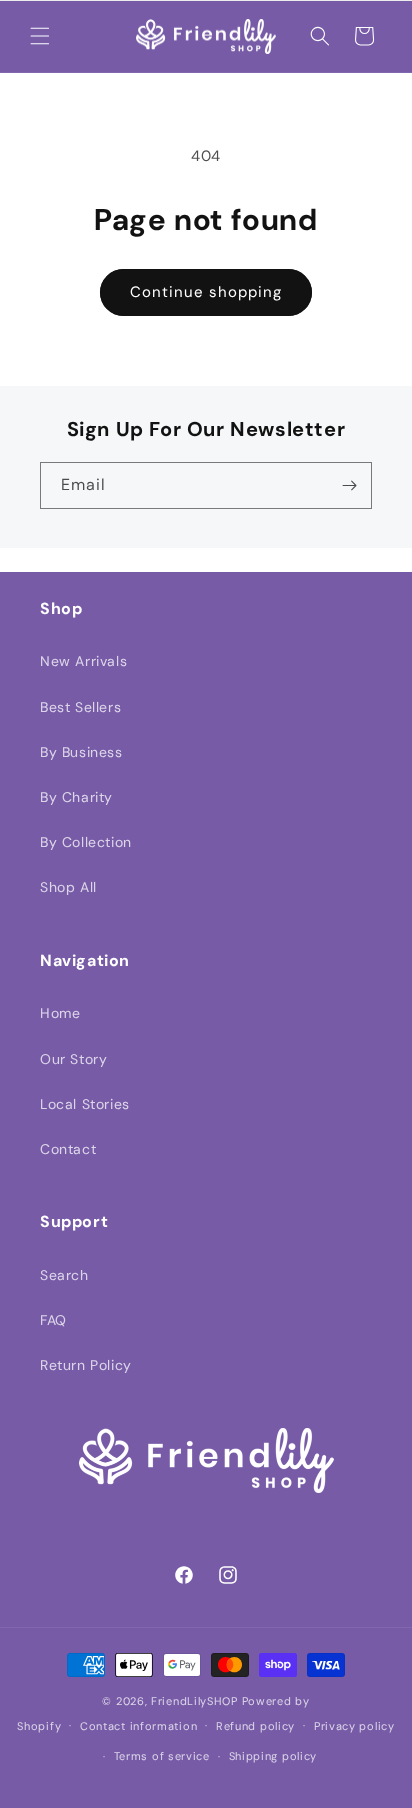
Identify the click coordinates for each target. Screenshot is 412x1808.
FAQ (53, 1320)
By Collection (86, 842)
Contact (68, 1149)
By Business (81, 752)
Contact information (138, 1726)
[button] (40, 36)
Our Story (73, 1059)
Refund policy (255, 1726)
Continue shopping (206, 292)
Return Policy (86, 1365)
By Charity (76, 797)
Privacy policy (354, 1726)
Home (60, 1013)
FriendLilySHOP (194, 1701)
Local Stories (85, 1104)
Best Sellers (80, 707)
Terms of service (162, 1756)
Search (64, 1275)
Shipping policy (273, 1756)
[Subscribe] (349, 485)
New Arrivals (83, 661)
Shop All (68, 887)
